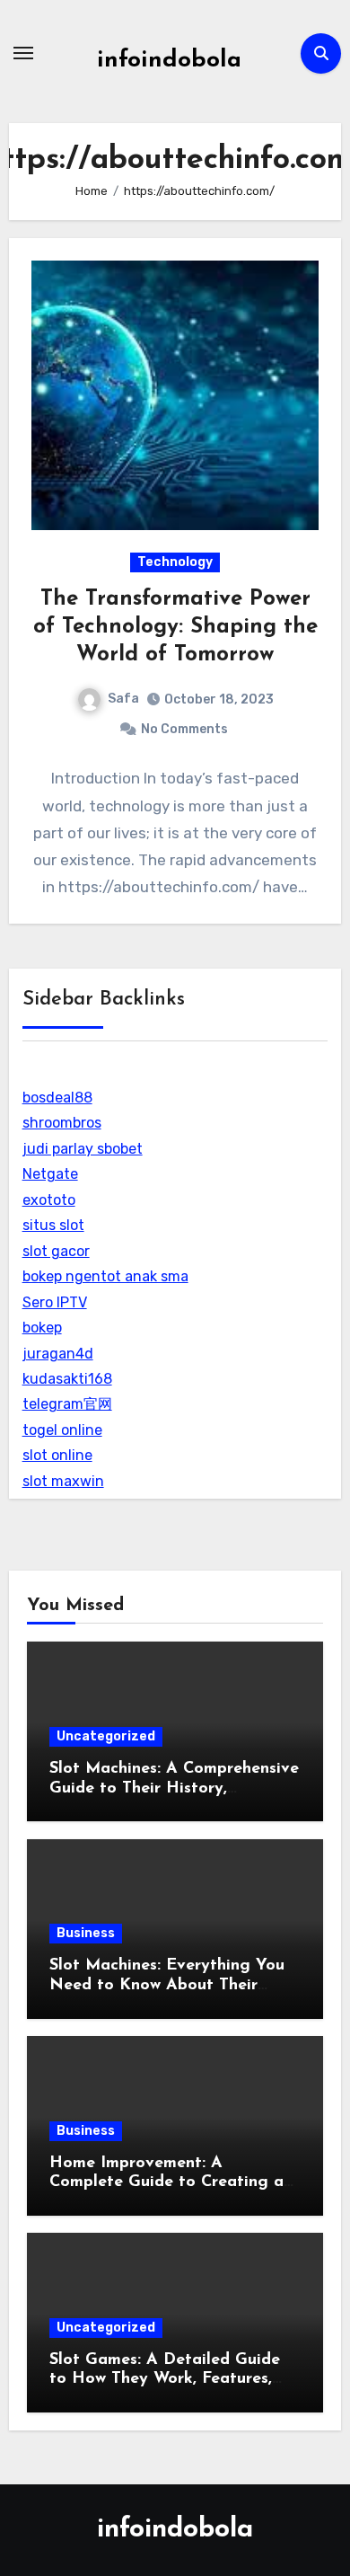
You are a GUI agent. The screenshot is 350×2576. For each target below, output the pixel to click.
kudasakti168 (67, 1379)
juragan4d (58, 1354)
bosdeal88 (57, 1098)
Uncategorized (106, 1736)
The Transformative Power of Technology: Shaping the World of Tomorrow (175, 627)
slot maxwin (63, 1481)
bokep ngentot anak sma (105, 1276)
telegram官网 (67, 1404)
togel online (62, 1430)
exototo (49, 1200)
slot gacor (56, 1251)
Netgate (50, 1174)
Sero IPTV (55, 1302)
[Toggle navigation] (23, 53)
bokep (42, 1328)
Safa (123, 699)
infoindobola (169, 61)
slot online (57, 1455)
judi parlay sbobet (83, 1149)
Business (86, 1933)
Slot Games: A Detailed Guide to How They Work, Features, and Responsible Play (165, 2380)
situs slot (53, 1225)
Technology (175, 562)
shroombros (62, 1123)
